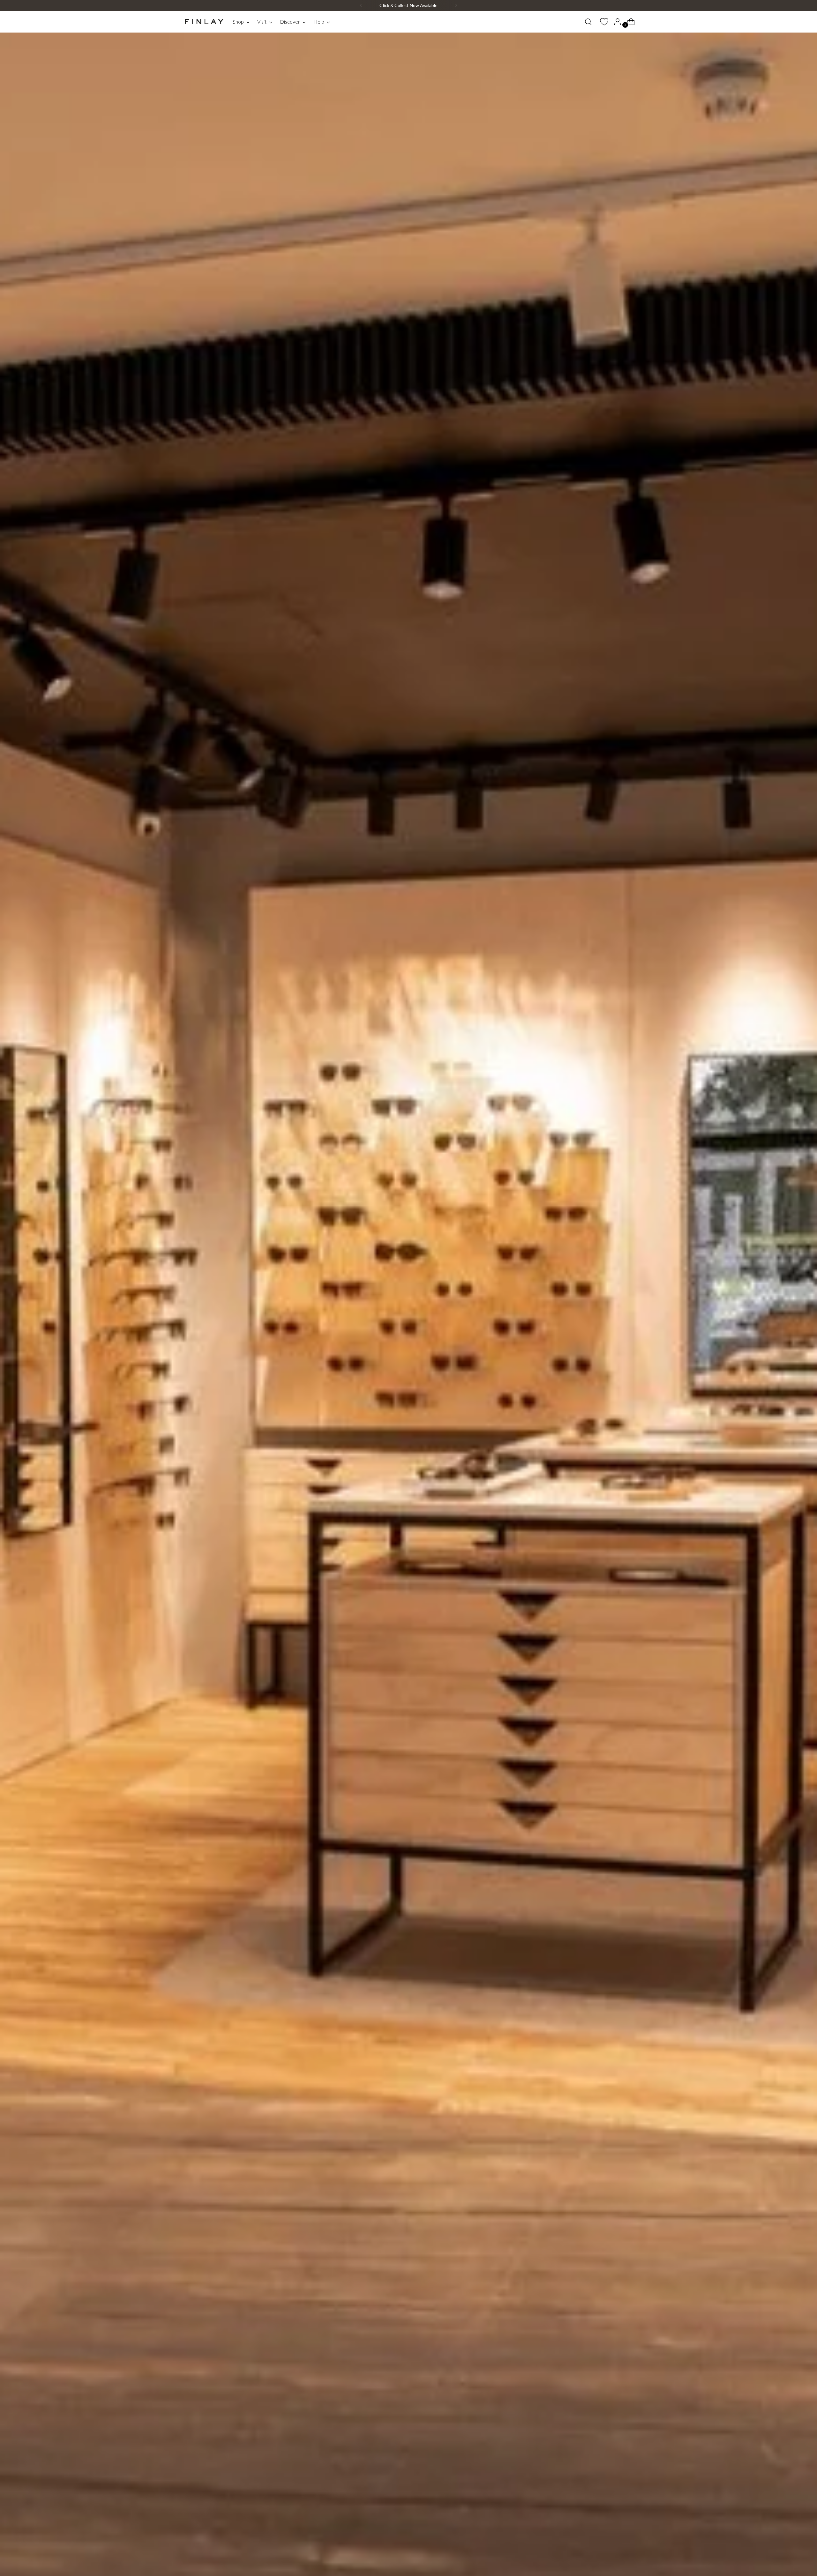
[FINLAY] (204, 22)
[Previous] (361, 5)
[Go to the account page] (615, 22)
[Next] (456, 5)
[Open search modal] (588, 22)
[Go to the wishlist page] (602, 22)
